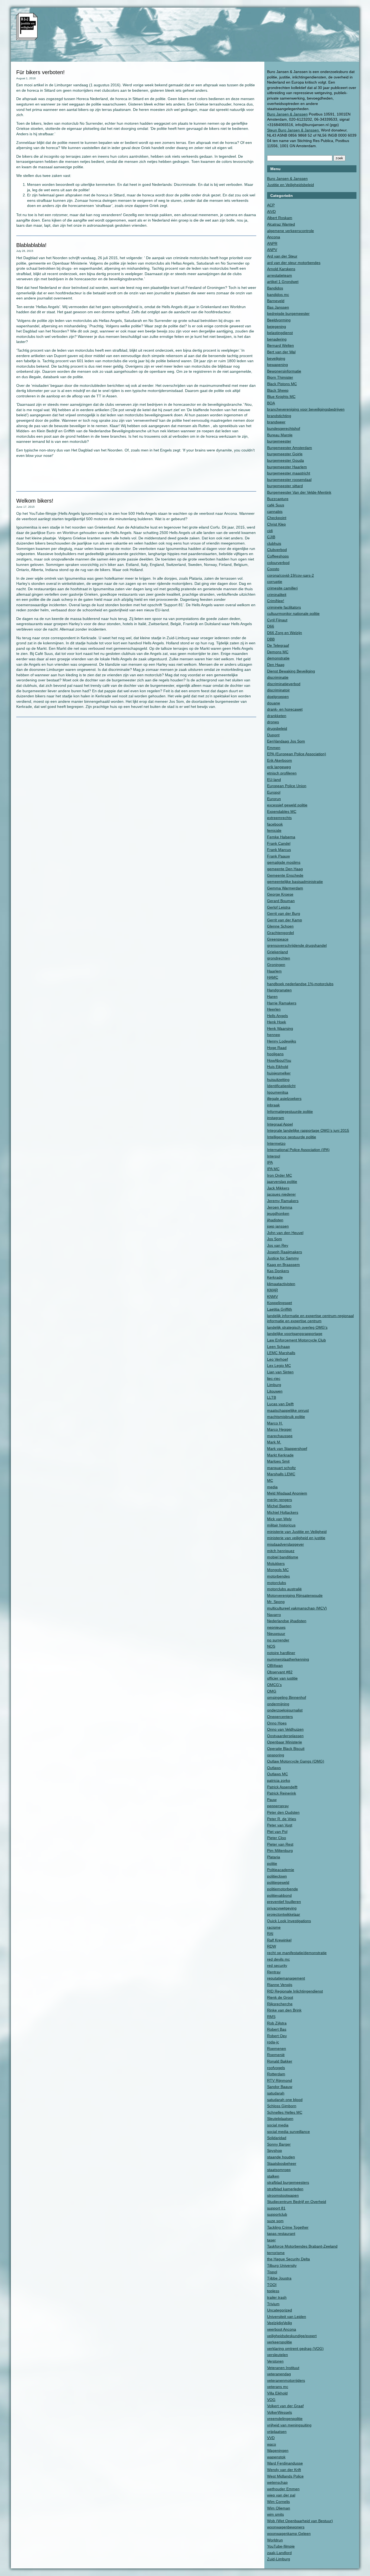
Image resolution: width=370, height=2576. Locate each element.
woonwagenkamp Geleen (289, 2534)
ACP (271, 205)
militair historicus (281, 1525)
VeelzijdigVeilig (280, 2323)
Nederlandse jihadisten (287, 1621)
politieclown (277, 1876)
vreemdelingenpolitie (285, 2419)
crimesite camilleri (282, 588)
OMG (272, 1691)
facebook (275, 824)
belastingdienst (280, 333)
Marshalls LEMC (281, 1474)
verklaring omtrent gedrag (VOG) (295, 2349)
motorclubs (277, 1583)
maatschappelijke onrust (288, 1410)
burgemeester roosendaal (289, 480)
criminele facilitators (284, 607)
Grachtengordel (280, 933)
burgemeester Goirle (285, 454)
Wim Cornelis (278, 2502)
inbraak (273, 1105)
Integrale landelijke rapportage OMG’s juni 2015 (308, 1130)
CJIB (271, 537)
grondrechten (279, 958)
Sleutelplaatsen (280, 2119)
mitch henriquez (281, 1551)
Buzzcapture (278, 499)
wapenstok (276, 2457)
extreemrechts (279, 818)
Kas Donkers (278, 1271)
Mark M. (274, 1442)
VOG (271, 2400)
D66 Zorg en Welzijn (285, 633)
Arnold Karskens (281, 269)
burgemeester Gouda (285, 460)
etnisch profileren (282, 773)
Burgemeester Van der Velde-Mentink (299, 492)
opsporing (276, 1755)
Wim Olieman (279, 2508)
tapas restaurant (281, 2234)
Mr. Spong (276, 1602)
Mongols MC (278, 1570)
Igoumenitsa (278, 1092)
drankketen (277, 716)
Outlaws (274, 1768)
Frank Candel (279, 843)
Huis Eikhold (278, 1067)
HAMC (273, 977)
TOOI (272, 2285)
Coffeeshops (278, 556)
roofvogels (276, 2068)
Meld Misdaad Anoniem (287, 1493)
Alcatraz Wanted (281, 224)
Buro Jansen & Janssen (287, 114)
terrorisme (276, 2253)
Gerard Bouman (281, 901)
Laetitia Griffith (280, 1309)
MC (270, 1480)
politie (272, 1863)
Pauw (272, 1800)
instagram (276, 1118)
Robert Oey (277, 2036)
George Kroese (280, 894)
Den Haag (276, 665)
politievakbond (279, 1895)
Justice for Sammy (283, 1258)
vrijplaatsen (277, 2432)
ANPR (272, 243)
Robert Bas (277, 2029)
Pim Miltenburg (280, 1851)
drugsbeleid (277, 728)
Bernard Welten (280, 345)
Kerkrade (275, 1277)
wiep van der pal (281, 2495)
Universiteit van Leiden (287, 2317)
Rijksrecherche (280, 2004)
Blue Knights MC (281, 397)
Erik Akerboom (280, 760)
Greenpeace (278, 939)
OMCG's (274, 1685)
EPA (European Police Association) (297, 754)
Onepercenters (280, 1717)
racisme (274, 1927)
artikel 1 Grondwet (283, 282)
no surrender (278, 1640)
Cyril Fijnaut (277, 620)
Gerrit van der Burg (284, 913)
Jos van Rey (278, 1245)
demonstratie (278, 658)
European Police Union (287, 786)
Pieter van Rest (280, 1844)
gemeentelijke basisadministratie (295, 882)
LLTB (272, 1397)
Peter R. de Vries (282, 1819)
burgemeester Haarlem (287, 467)
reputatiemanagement (286, 1978)
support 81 (276, 2208)
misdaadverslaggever (285, 1544)
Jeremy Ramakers (283, 1201)
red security (277, 1965)
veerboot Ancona (282, 2329)
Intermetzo (276, 1143)
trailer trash (277, 2297)
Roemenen (277, 2049)
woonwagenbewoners (286, 2527)
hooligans (275, 1054)
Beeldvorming (279, 320)
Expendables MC (282, 812)
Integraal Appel (280, 1124)
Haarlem (274, 971)
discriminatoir (278, 690)
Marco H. (275, 1423)
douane (274, 703)
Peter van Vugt (280, 1825)
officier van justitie (282, 1678)
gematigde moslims (284, 862)
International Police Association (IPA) (298, 1150)
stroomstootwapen (283, 2195)
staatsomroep (279, 2170)
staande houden (281, 2157)
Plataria (274, 1857)
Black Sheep (278, 390)
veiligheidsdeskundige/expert (292, 2336)
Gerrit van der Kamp (285, 920)
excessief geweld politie (287, 805)
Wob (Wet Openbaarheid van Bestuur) (300, 2521)
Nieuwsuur (276, 1634)
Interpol (274, 1156)
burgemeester (279, 441)
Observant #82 (280, 1672)
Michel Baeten (279, 1506)
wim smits (275, 2514)
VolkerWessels (280, 2412)
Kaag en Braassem (283, 1265)
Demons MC (278, 652)
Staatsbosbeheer (282, 2163)
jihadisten (275, 1220)
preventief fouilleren (284, 1902)
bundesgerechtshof (284, 428)
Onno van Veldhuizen (285, 1729)
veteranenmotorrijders (286, 2380)
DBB (271, 639)
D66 (271, 626)
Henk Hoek (277, 1022)
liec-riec (274, 1378)
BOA (271, 403)
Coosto (273, 569)
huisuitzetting (278, 1080)
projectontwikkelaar (284, 1914)
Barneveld (276, 301)
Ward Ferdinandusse (285, 2463)
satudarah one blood (285, 2100)
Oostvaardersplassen (285, 1736)
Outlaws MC (277, 1774)
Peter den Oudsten (283, 1812)
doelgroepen (278, 697)
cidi (270, 531)
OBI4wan (275, 1665)
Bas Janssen (278, 307)
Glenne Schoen (280, 926)
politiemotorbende (283, 1889)
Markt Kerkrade (280, 1455)
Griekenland (277, 952)
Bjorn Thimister (280, 377)
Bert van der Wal (281, 352)
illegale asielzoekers (284, 1099)
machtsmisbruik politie (286, 1417)
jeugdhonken (278, 1213)
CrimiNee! (276, 601)
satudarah (276, 2093)
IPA (270, 1162)
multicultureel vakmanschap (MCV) (297, 1608)
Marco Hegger (279, 1429)
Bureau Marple (280, 435)
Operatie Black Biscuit (286, 1749)
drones (273, 722)
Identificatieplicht (281, 1086)
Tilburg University (282, 2265)
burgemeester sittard (285, 486)
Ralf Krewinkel (279, 1940)
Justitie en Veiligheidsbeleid (291, 185)
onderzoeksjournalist (285, 1710)
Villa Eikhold (277, 2393)
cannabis (275, 512)
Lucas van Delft (280, 1404)
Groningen (276, 965)
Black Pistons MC (282, 384)
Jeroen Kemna (280, 1207)
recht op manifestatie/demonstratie (297, 1953)
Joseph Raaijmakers (285, 1252)
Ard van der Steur (282, 256)
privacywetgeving (282, 1908)
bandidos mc (278, 295)
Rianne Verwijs (280, 1985)
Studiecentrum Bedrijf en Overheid (297, 2202)
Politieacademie (281, 1870)
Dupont (273, 735)
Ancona (274, 237)
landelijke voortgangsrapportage (295, 1334)
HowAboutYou (279, 1060)
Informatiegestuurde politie (290, 1111)
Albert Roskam (280, 218)
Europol (274, 792)
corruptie (275, 582)
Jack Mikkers (278, 1188)
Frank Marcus (279, 850)
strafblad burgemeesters (288, 2182)
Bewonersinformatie (284, 371)
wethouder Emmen (283, 2489)
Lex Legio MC (279, 1365)
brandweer (276, 422)
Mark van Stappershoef (287, 1449)
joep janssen (278, 1226)
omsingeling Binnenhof (287, 1697)
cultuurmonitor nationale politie (293, 614)
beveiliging (276, 358)
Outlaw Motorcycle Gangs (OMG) (296, 1761)
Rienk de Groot (280, 1997)
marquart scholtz (281, 1468)
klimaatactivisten (281, 1284)
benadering (277, 339)
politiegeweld (278, 1882)
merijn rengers (280, 1500)
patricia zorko (279, 1780)
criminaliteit (277, 595)
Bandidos (275, 288)
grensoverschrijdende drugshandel (297, 945)
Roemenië (276, 2055)
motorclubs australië (284, 1589)
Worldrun (275, 2540)
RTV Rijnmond (280, 2080)
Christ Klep (276, 524)
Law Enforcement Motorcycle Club (296, 1340)
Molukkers (276, 1564)
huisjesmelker (279, 1073)
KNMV (272, 1297)
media (272, 1487)
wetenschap (277, 2482)
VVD (271, 2438)
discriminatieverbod (284, 684)
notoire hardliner (281, 1653)
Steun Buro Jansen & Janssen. (293, 130)
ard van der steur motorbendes (294, 263)
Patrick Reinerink (282, 1793)
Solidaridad (277, 2138)
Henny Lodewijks (282, 1041)
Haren (272, 997)
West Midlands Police (285, 2476)
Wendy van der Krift (284, 2470)
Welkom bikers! (35, 501)
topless (273, 2291)
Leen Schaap (278, 1347)
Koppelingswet (280, 1303)
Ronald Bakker (280, 2061)
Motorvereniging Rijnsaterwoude (295, 1595)
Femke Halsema (281, 837)
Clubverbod (277, 550)
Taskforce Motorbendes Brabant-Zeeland (302, 2246)
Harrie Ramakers (282, 1003)
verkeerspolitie (280, 2342)
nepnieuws (276, 1627)
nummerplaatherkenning (288, 1659)
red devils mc (278, 1959)
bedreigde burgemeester (288, 314)
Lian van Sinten (280, 1372)
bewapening (277, 365)
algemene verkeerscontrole (291, 231)
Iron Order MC (280, 1175)
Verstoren (275, 2361)
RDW (272, 1946)
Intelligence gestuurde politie (292, 1137)
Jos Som (275, 1239)
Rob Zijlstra (277, 2023)
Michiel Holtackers (283, 1512)
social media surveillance (288, 2132)
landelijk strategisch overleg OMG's (297, 1327)
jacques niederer (281, 1194)
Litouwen (275, 1391)
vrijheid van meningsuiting (289, 2425)
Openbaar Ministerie (285, 1742)
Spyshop (275, 2150)
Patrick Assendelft (282, 1787)
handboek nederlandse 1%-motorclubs (300, 984)
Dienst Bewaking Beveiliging (291, 671)
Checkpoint (277, 518)
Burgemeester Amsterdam (290, 448)
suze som (275, 2221)
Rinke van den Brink (284, 2010)
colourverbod (278, 563)
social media (278, 2125)
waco (272, 2444)
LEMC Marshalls (281, 1353)
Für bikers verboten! (40, 72)
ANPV (272, 250)
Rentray (274, 1972)
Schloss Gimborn (282, 2106)
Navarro (274, 1615)
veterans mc (278, 2387)
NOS (271, 1646)
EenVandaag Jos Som (286, 741)
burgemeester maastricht (289, 473)
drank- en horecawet (285, 709)
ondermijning (278, 1704)
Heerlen (274, 1009)
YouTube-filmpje (281, 2546)
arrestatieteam (280, 275)
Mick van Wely (279, 1519)
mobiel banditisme (283, 1557)
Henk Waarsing (280, 1028)
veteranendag (279, 2374)
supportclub (277, 2214)
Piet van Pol (277, 1832)
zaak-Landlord (279, 2553)
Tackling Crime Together (288, 2227)
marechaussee (280, 1436)
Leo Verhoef (277, 1359)
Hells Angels (277, 1016)
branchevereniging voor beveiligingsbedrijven (306, 409)
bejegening (277, 326)
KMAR (272, 1290)
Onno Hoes (277, 1723)
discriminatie (278, 677)
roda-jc (273, 2042)
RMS (271, 2017)
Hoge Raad (277, 1048)
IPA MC (273, 1169)
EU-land (274, 780)
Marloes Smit (278, 1461)
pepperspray (278, 1806)
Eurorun (274, 799)
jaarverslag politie (282, 1182)
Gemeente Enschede (285, 875)
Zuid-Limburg (279, 2559)
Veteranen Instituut (283, 2368)
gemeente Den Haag (285, 869)
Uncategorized (280, 2310)
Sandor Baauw (280, 2087)
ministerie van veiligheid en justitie (296, 1538)
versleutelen (277, 2355)
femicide (274, 830)
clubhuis (274, 543)
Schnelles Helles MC (285, 2112)
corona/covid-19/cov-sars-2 (291, 575)
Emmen (274, 748)
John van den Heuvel (285, 1233)
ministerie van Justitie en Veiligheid (297, 1532)
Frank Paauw (278, 856)
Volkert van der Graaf (285, 2406)
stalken (273, 2176)
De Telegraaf (278, 645)
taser (271, 2240)
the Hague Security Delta (288, 2259)
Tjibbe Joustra (279, 2278)
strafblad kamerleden (285, 2189)
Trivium (273, 2304)
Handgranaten (279, 990)
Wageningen (278, 2450)
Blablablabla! (31, 245)
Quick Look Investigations (289, 1921)
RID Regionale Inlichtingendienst (295, 1991)
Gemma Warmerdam (285, 888)
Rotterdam (276, 2074)
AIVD (271, 212)
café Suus (276, 505)
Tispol (272, 2272)
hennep (274, 1035)
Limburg (274, 1385)
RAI (270, 1934)
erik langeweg (279, 767)
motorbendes (278, 1576)
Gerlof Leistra (279, 907)
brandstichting (279, 416)
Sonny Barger (279, 2144)
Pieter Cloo (277, 1838)
